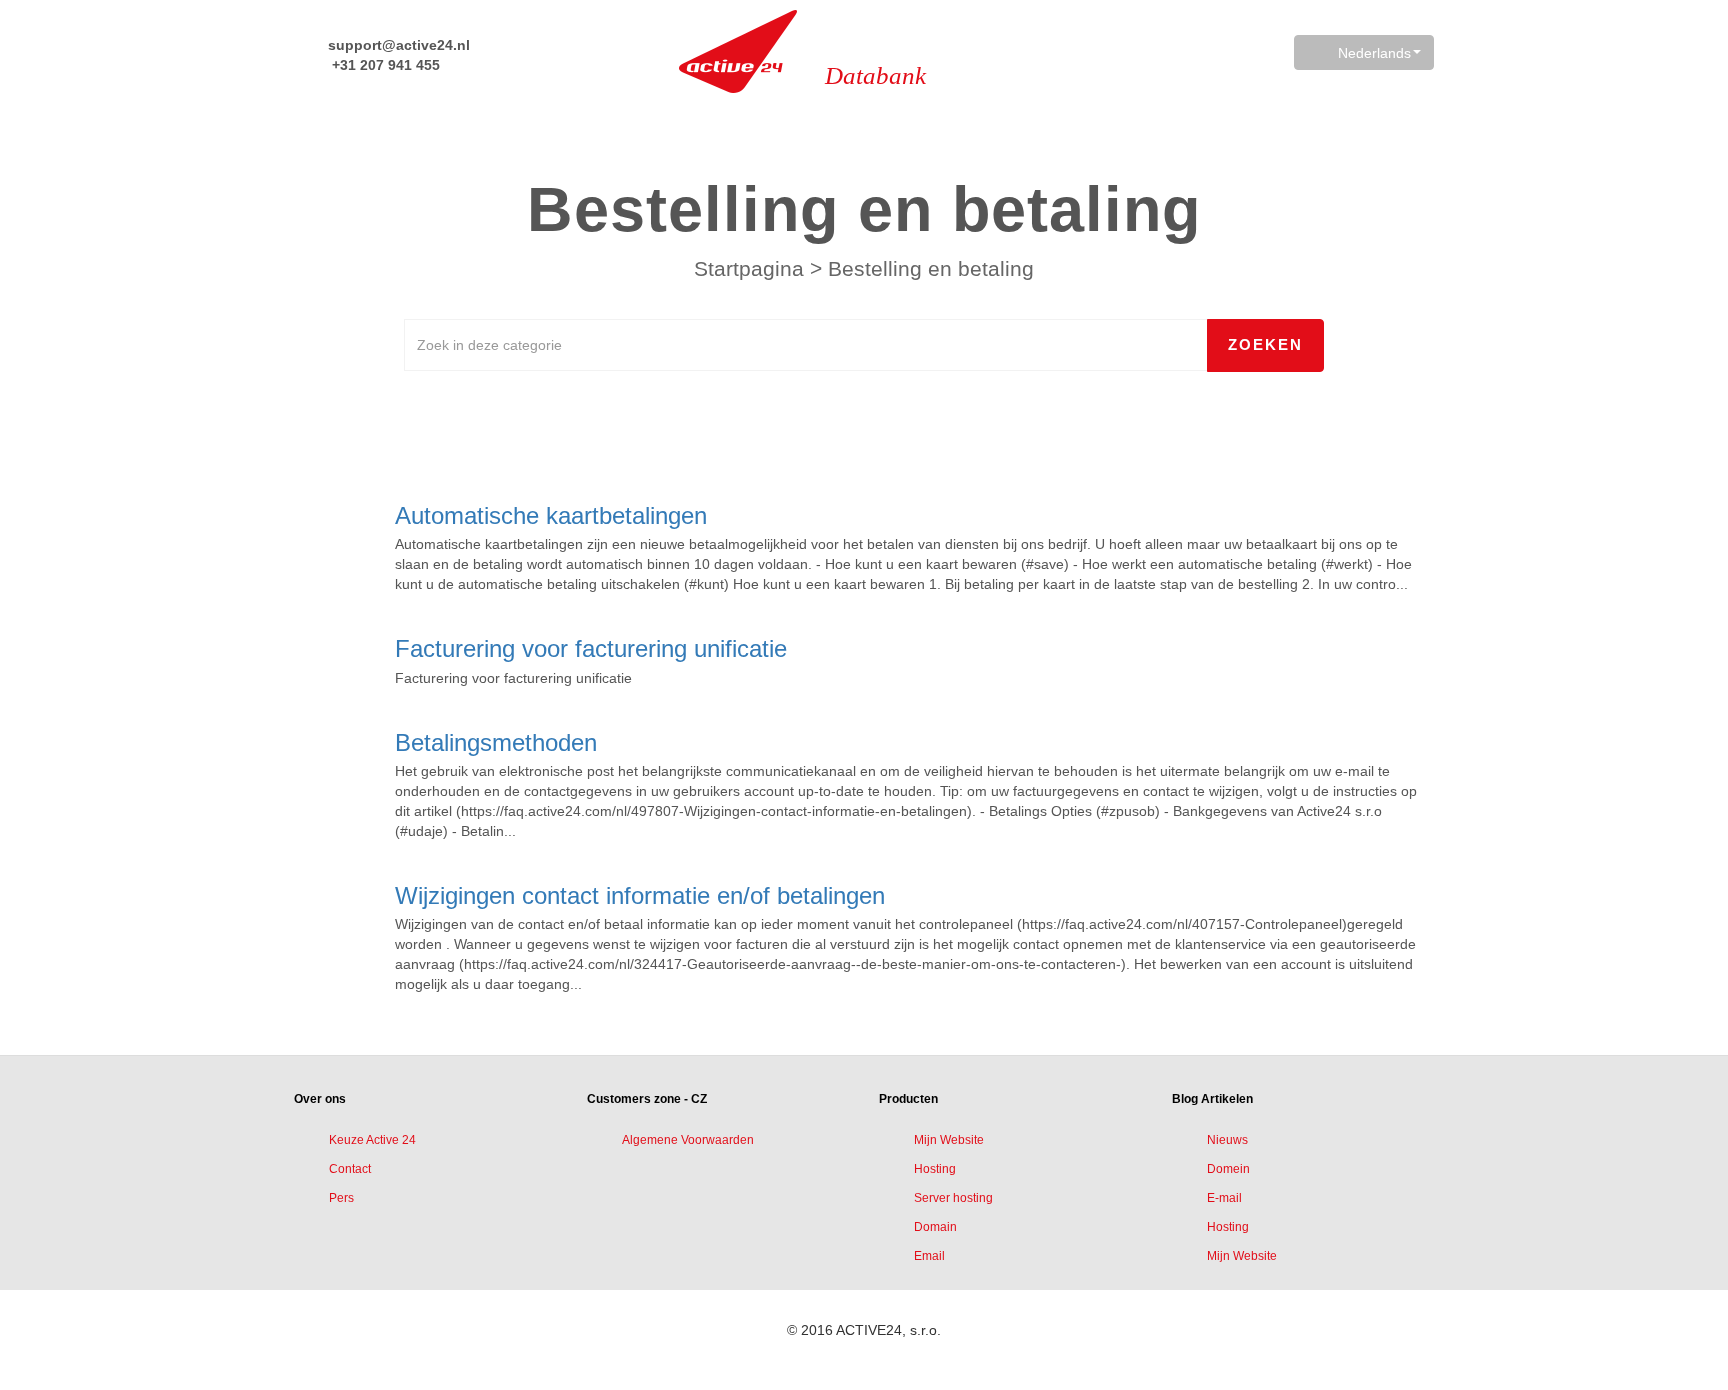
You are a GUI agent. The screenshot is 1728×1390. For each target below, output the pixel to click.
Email (929, 1256)
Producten (908, 1099)
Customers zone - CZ (647, 1099)
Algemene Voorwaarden (688, 1140)
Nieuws (1227, 1140)
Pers (341, 1198)
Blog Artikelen (1212, 1099)
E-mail (1224, 1198)
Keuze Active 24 (372, 1140)
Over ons (320, 1099)
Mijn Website (949, 1140)
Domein (1228, 1169)
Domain (935, 1227)
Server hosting (953, 1198)
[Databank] (738, 51)
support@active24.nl (397, 45)
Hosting (935, 1169)
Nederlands (1374, 53)
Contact (350, 1169)
